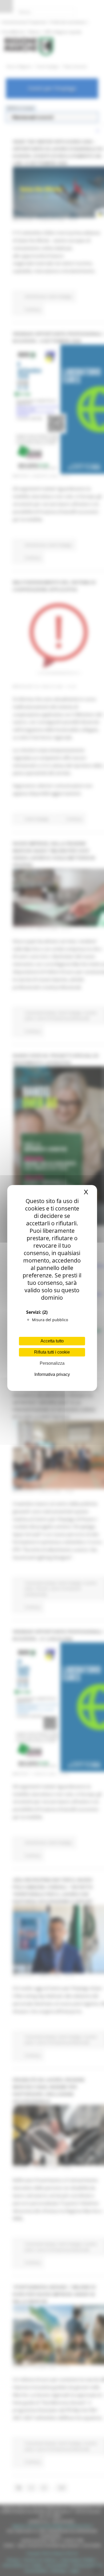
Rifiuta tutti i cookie (52, 1352)
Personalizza (52, 1363)
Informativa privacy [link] (52, 1374)
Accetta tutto (52, 1341)
